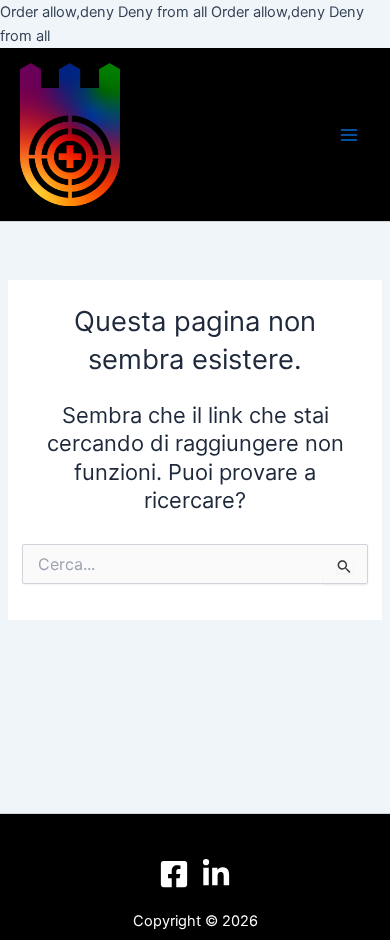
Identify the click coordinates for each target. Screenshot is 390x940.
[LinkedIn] (216, 874)
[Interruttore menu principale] (349, 135)
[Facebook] (174, 874)
